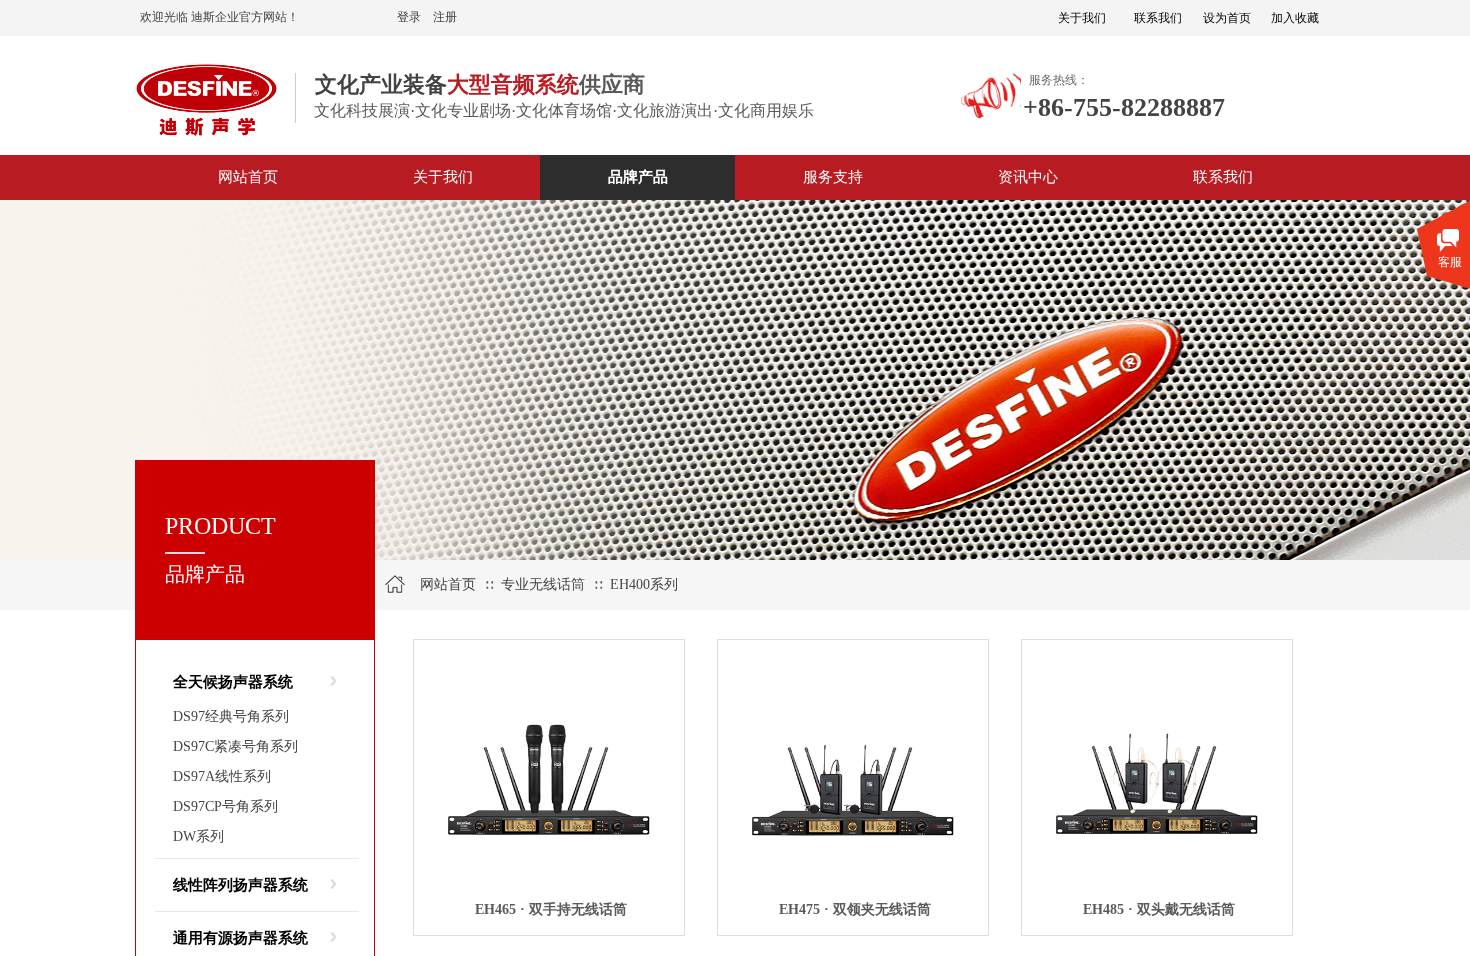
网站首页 (448, 584)
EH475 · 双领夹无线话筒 (855, 909)
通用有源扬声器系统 (240, 938)
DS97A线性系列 (222, 776)
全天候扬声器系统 (233, 682)
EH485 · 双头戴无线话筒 (1159, 909)
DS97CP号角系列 (225, 806)
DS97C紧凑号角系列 (235, 746)
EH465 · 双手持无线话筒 (551, 909)
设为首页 (1227, 18)
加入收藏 (1295, 18)
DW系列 (198, 836)
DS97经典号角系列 (231, 716)
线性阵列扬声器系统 (240, 885)
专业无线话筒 (543, 584)
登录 (409, 17)
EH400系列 (644, 584)
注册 (445, 17)
